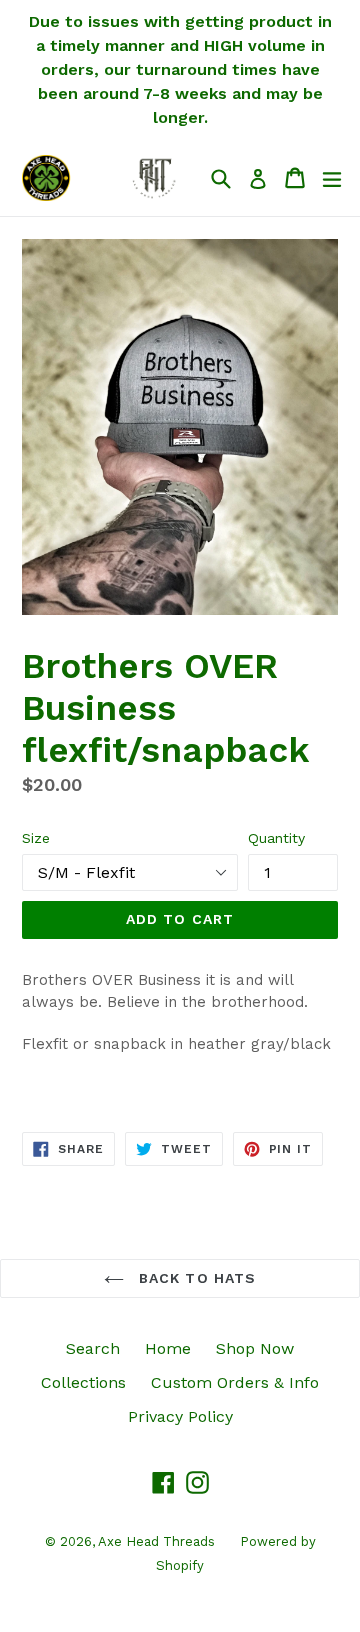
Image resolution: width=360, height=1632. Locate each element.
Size (36, 838)
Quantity (276, 838)
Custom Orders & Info (235, 1382)
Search (93, 1348)
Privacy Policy (180, 1416)
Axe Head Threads (156, 1541)
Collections (83, 1382)
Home (168, 1348)
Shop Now (255, 1348)
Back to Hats (195, 1278)
